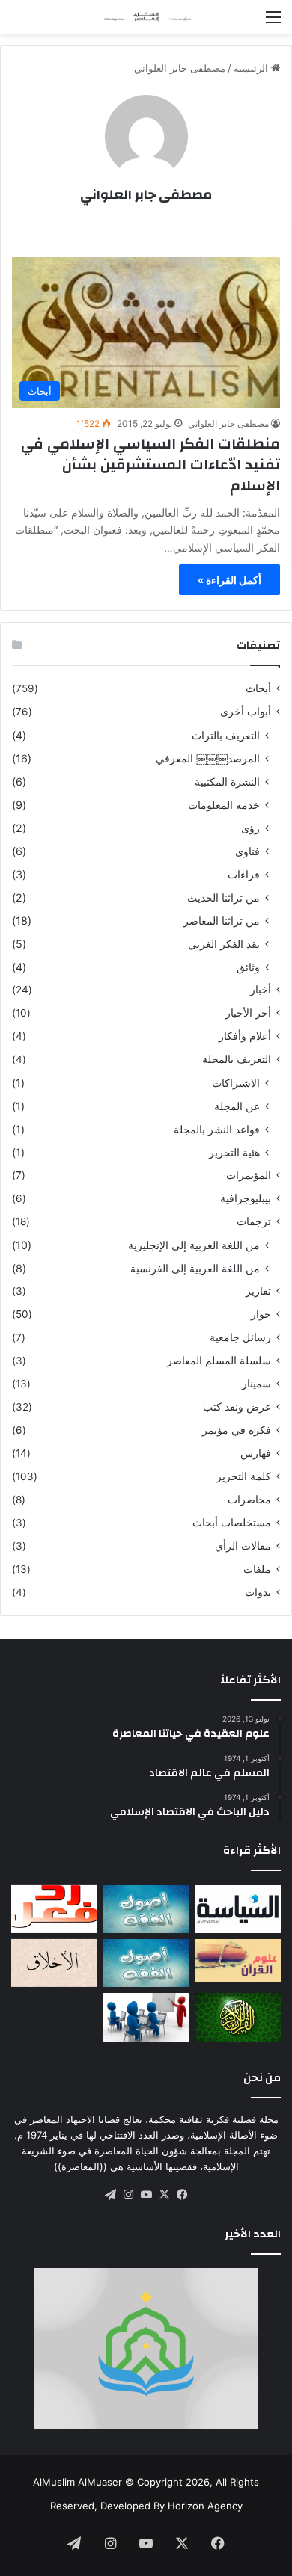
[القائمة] (273, 22)
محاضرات (249, 1500)
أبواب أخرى (246, 712)
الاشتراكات (236, 1083)
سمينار (256, 1384)
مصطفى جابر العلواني (146, 195)
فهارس (256, 1453)
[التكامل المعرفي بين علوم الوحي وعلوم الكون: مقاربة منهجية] (238, 1960)
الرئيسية (252, 68)
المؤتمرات (249, 1175)
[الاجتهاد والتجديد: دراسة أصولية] (146, 1963)
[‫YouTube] (146, 2195)
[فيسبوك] (182, 2195)
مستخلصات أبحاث (232, 1523)
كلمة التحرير (244, 1476)
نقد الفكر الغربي (224, 944)
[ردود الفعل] (54, 1909)
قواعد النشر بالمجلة (217, 1129)
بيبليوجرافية (246, 1198)
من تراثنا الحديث (223, 897)
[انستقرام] (128, 2195)
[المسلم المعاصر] (146, 17)
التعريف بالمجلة (237, 1059)
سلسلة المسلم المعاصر (219, 1361)
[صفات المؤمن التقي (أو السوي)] (54, 1963)
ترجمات (254, 1221)
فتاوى (247, 851)
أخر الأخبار (248, 1013)
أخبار (261, 990)
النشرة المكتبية (227, 782)
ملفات (257, 1569)
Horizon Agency (205, 2506)
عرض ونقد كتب (237, 1407)
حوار (261, 1314)
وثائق (248, 967)
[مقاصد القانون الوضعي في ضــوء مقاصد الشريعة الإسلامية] (146, 1909)
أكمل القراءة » (229, 580)
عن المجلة (237, 1106)
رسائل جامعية (240, 1337)
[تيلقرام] (110, 2195)
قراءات (244, 874)
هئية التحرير (234, 1152)
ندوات (258, 1592)
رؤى (250, 828)
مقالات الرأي (243, 1546)
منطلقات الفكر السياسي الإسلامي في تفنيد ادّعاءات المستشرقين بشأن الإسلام (150, 465)
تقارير (258, 1291)
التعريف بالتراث (226, 735)
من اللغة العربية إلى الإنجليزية (194, 1245)
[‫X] (164, 2195)
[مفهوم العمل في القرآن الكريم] (238, 2017)
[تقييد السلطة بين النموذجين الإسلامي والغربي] (238, 1909)
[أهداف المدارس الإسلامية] (146, 2017)
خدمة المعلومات (224, 805)
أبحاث (258, 688)
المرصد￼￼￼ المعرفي (208, 758)
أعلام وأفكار (245, 1036)
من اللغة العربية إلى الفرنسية (195, 1268)
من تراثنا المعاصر (222, 921)
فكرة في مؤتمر (237, 1430)
